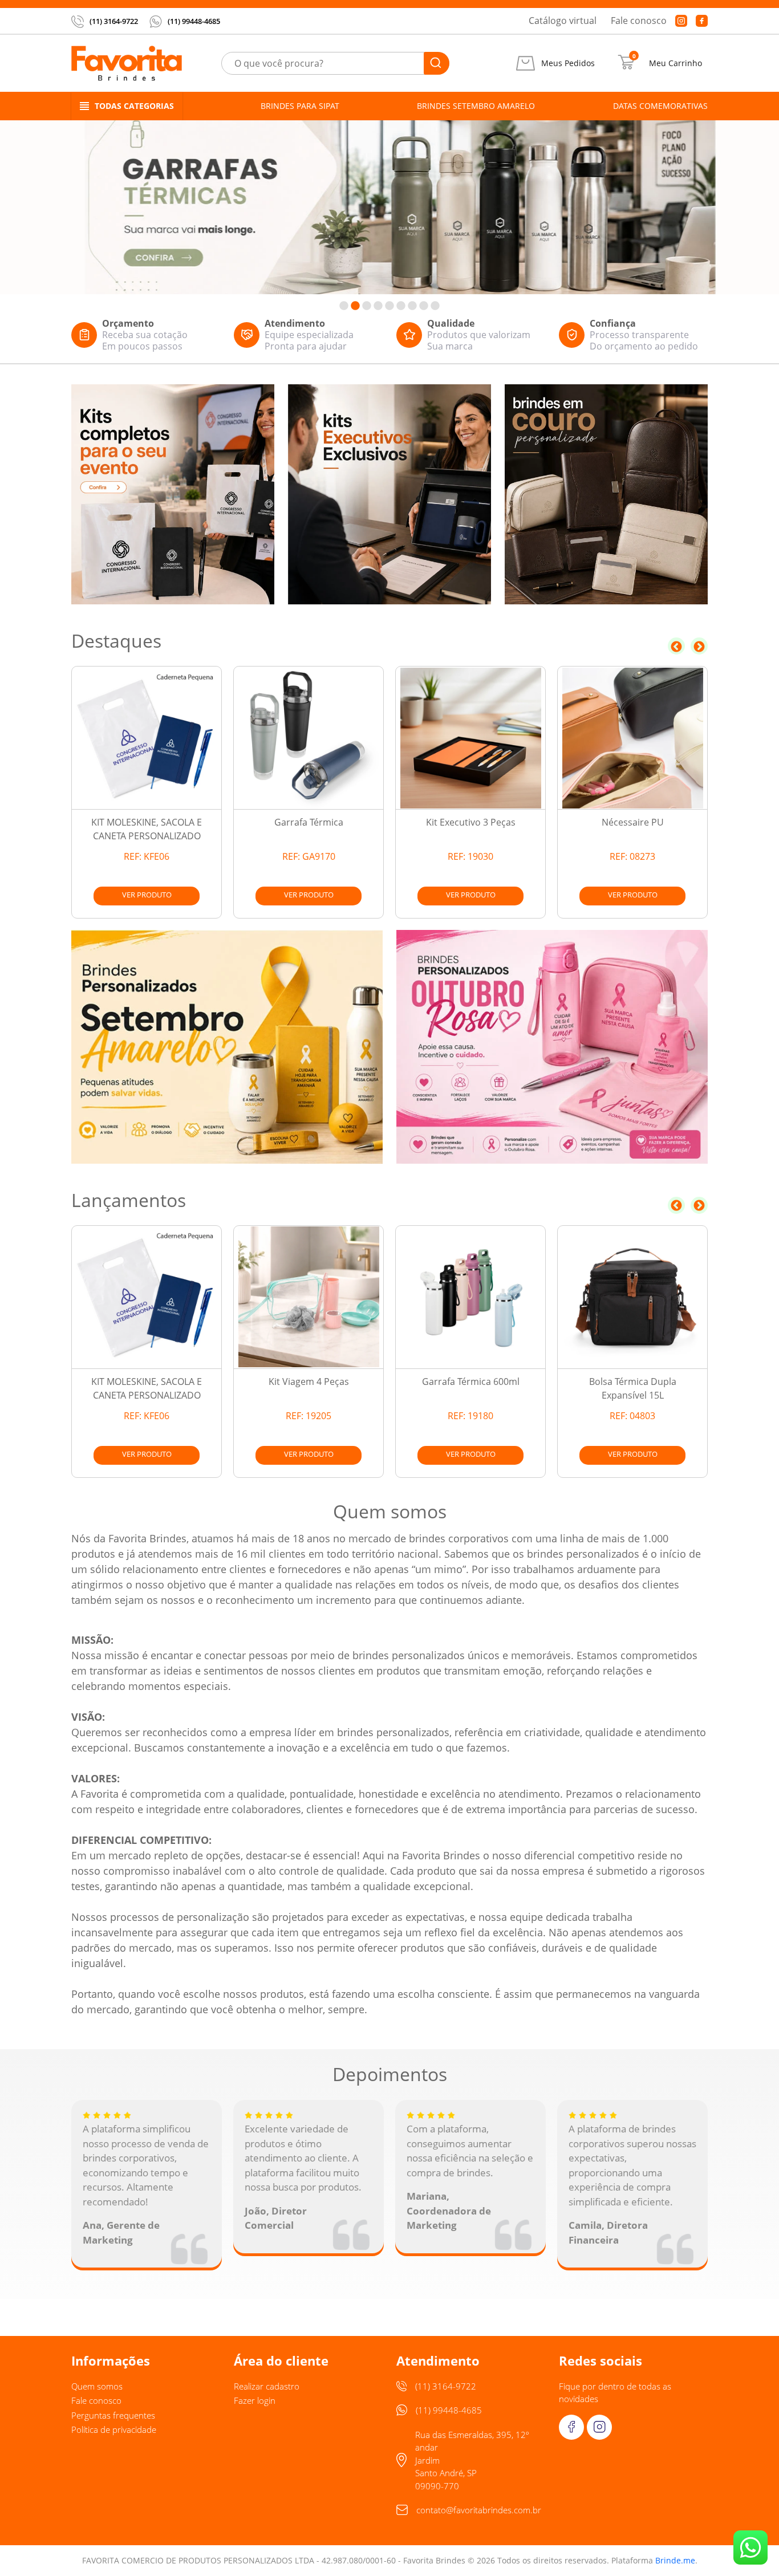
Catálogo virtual (563, 21)
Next (699, 646)
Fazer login (255, 2400)
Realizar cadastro (267, 2386)
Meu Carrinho (675, 63)
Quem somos (97, 2386)
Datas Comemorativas (660, 106)
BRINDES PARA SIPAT (300, 106)
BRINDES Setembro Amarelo (476, 106)
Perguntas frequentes (113, 2415)
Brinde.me (675, 2560)
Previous (676, 646)
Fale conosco (639, 21)
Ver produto (147, 895)
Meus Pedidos (568, 63)
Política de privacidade (114, 2429)
